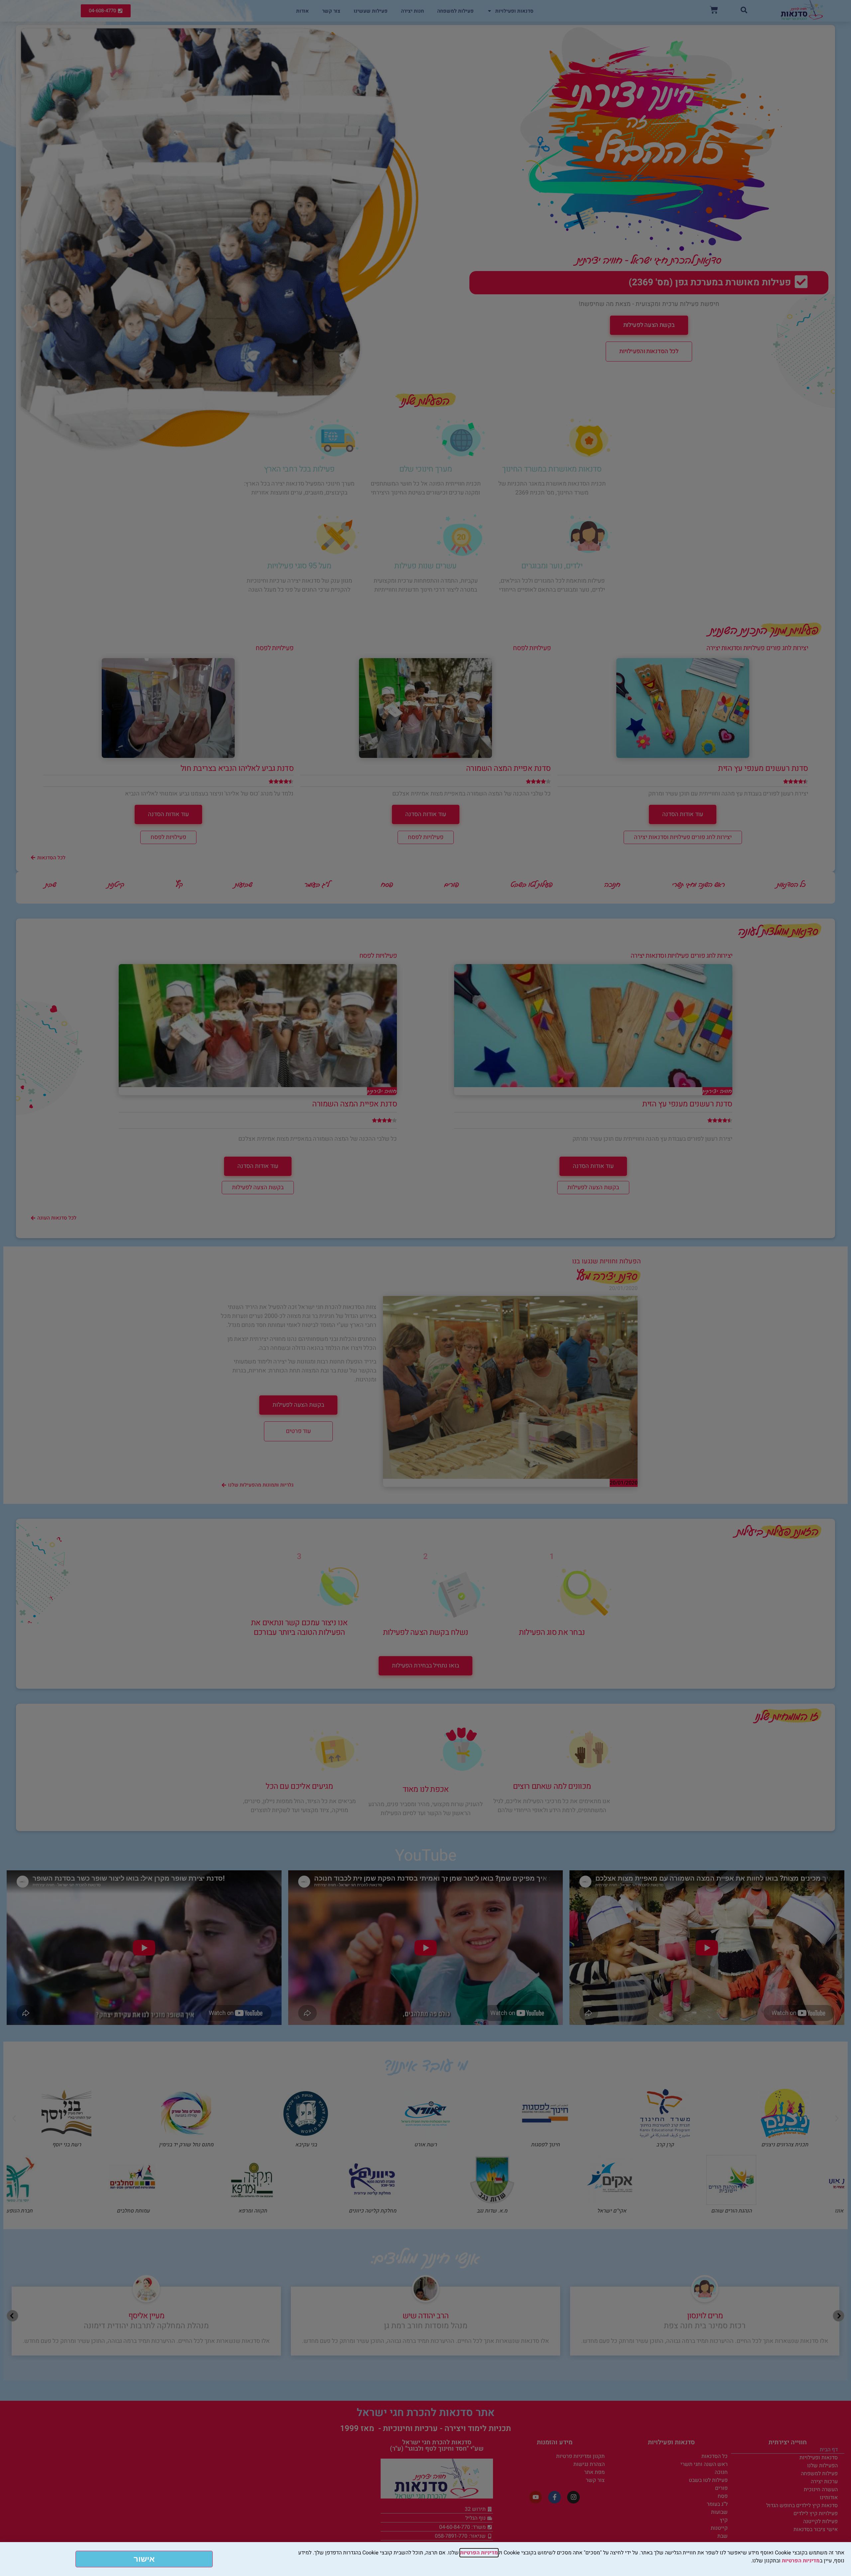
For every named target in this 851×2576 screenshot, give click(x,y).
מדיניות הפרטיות (479, 2553)
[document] (425, 1288)
